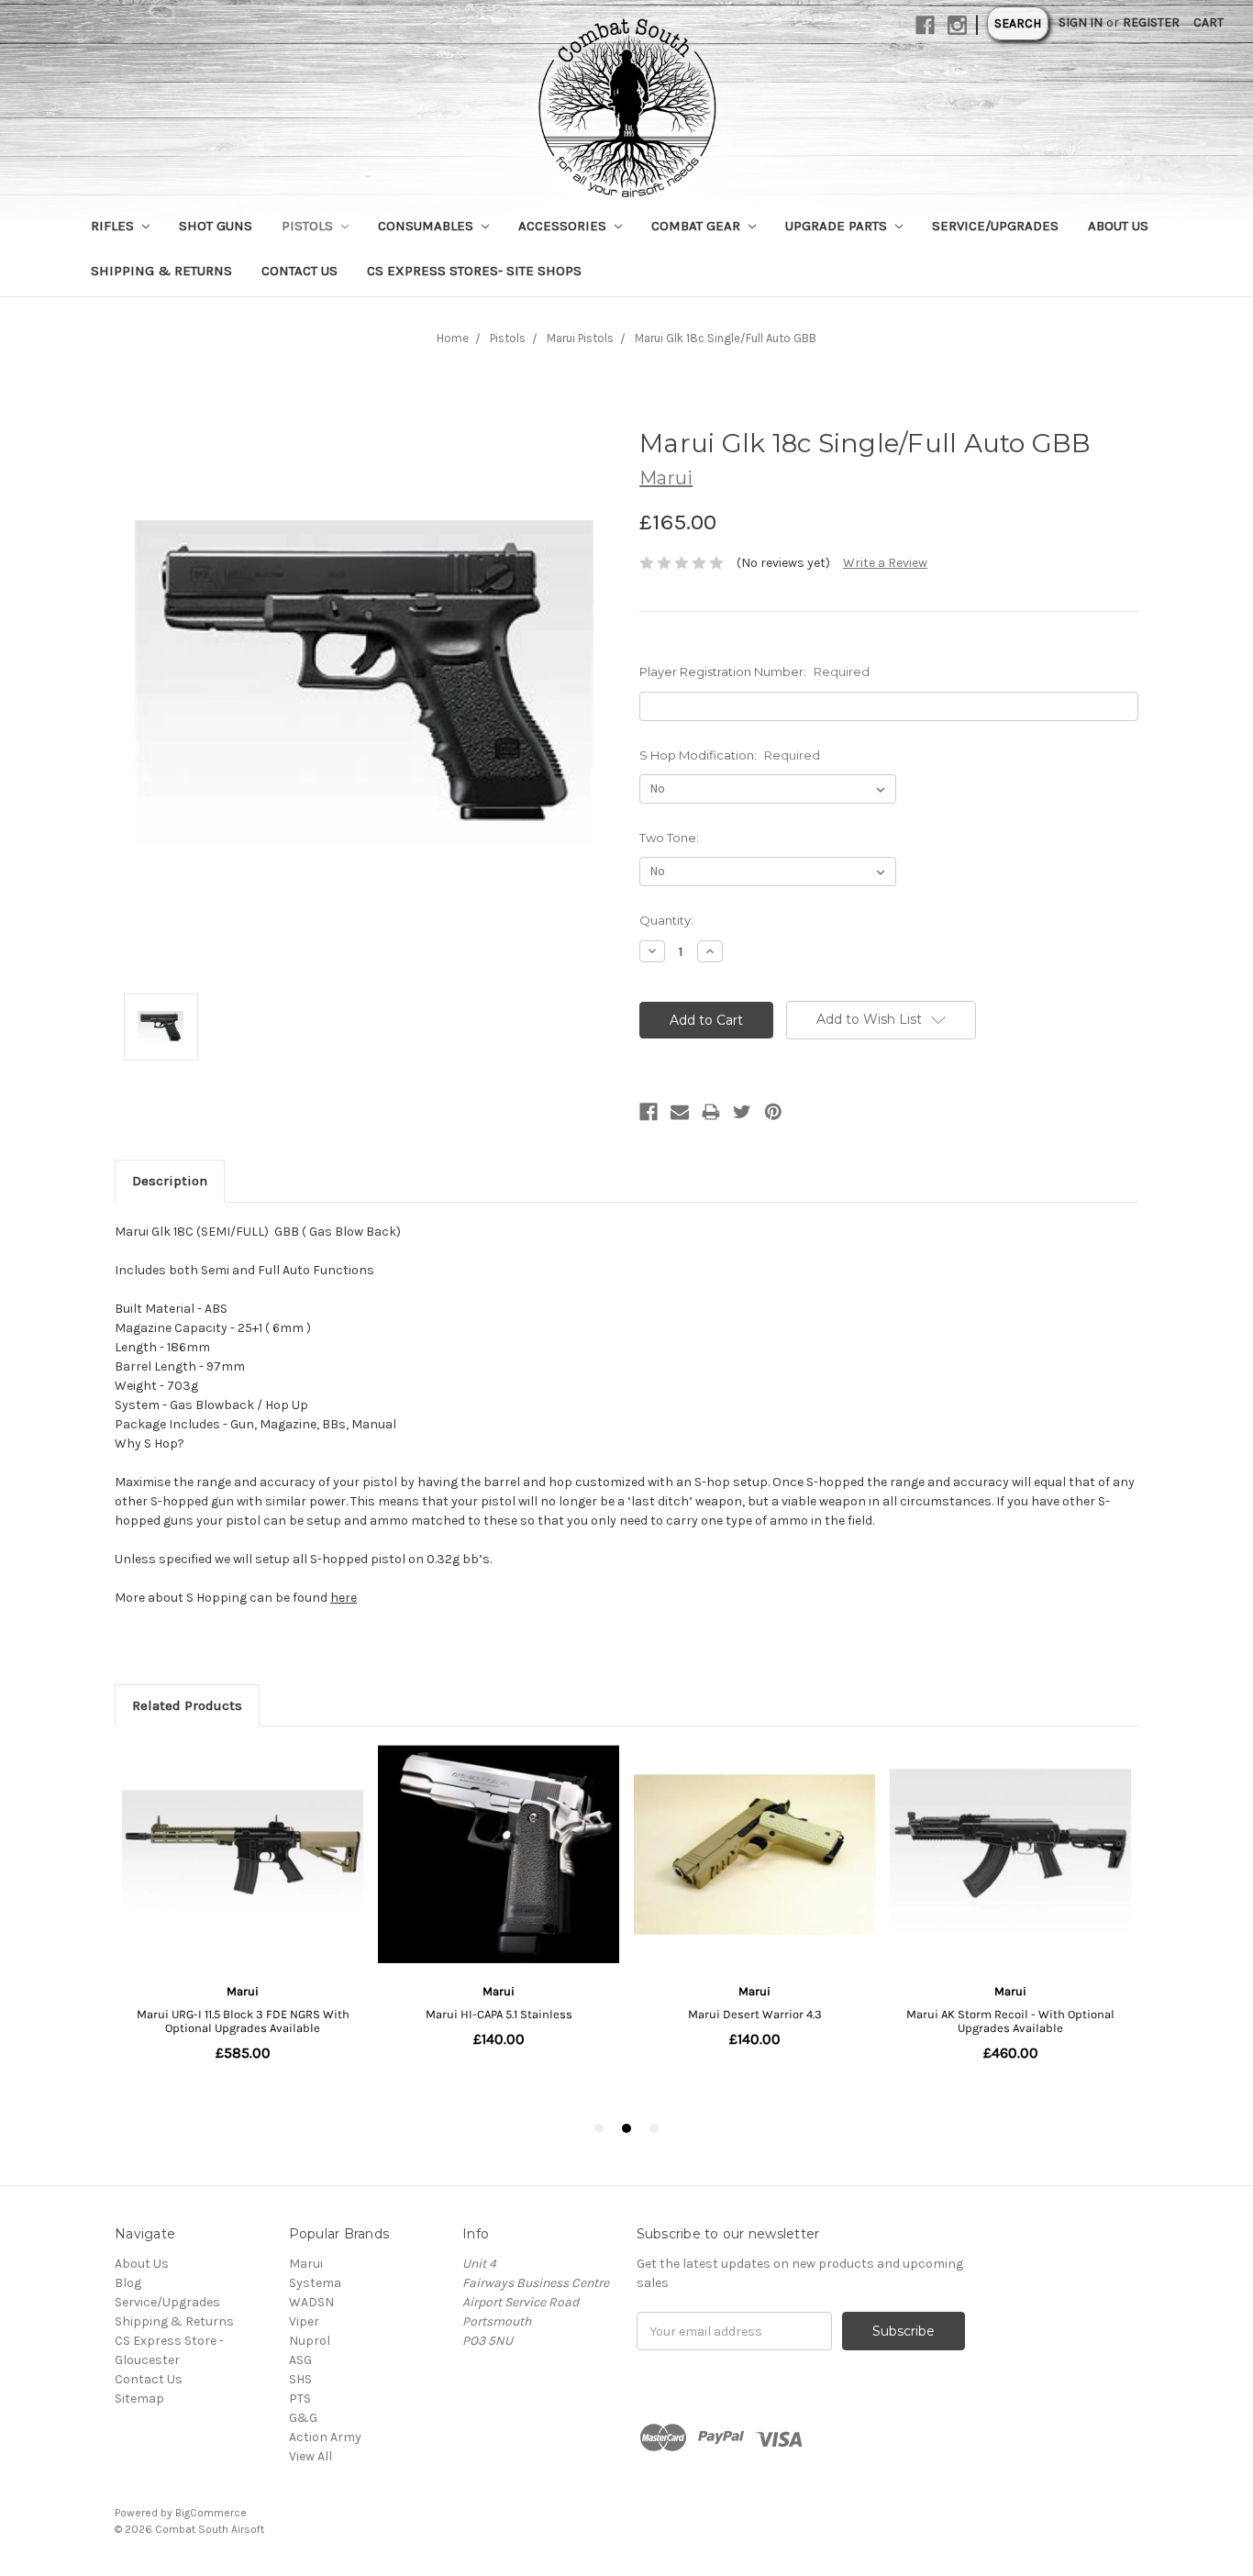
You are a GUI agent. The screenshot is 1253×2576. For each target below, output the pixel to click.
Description (170, 1181)
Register (1151, 22)
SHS (300, 2379)
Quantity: (666, 920)
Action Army (325, 2437)
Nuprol (310, 2341)
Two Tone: (669, 838)
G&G (303, 2418)
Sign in (1081, 22)
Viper (304, 2321)
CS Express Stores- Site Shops (474, 271)
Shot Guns (216, 226)
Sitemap (139, 2398)
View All (310, 2456)
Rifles (114, 226)
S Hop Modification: (730, 755)
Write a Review (885, 563)
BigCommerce (211, 2513)
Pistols (309, 226)
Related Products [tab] (187, 1705)
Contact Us (299, 271)
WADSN (311, 2302)
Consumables (427, 226)
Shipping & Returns (161, 271)
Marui (306, 2264)
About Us (1118, 226)
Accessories (564, 226)
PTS (300, 2398)
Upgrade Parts (838, 226)
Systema (315, 2283)
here (344, 1598)
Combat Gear (698, 226)
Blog (128, 2283)
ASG (300, 2360)
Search (1018, 23)
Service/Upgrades (995, 226)
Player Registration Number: (754, 672)
